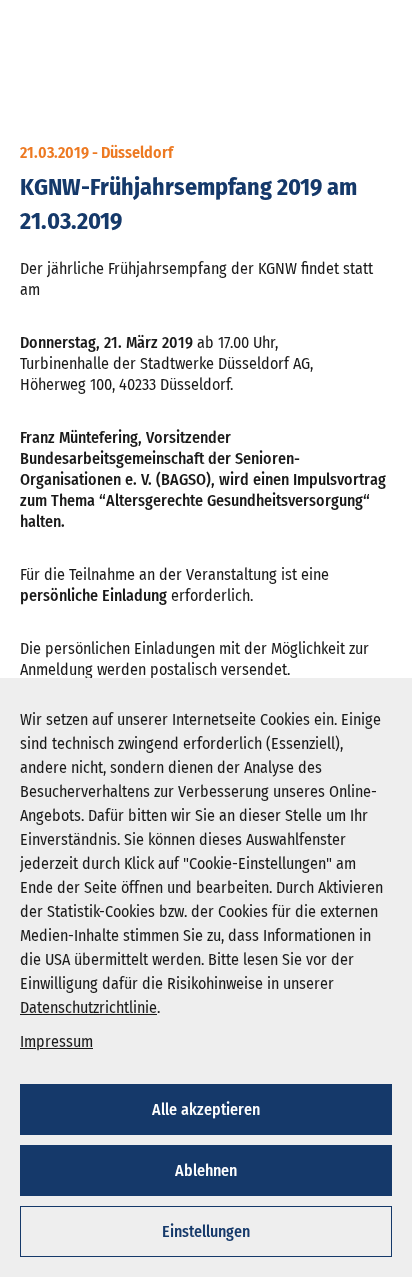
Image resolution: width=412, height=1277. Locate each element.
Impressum (56, 1041)
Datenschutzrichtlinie (88, 1007)
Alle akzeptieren (206, 1109)
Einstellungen (206, 1231)
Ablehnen (206, 1170)
